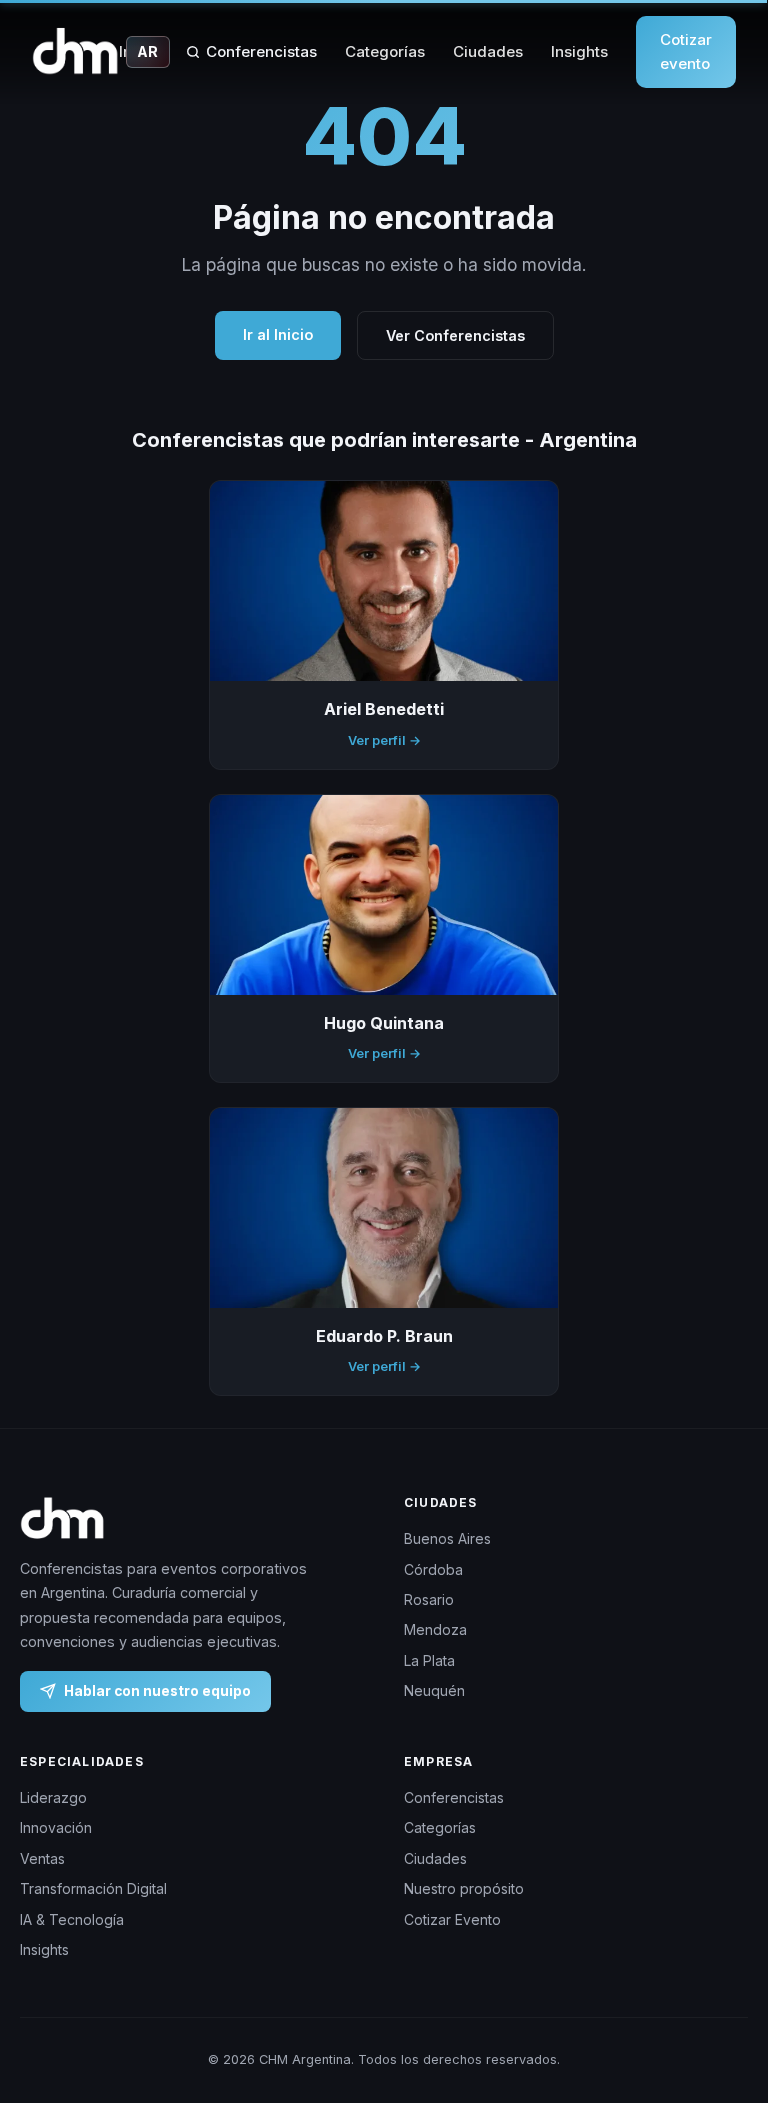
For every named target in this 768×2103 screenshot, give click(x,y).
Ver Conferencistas (455, 335)
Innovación (56, 1827)
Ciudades (488, 51)
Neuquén (434, 1690)
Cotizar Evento (452, 1919)
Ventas (42, 1858)
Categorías (385, 51)
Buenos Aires (447, 1538)
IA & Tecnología (72, 1919)
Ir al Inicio (278, 334)
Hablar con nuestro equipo (157, 1690)
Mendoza (435, 1629)
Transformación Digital (93, 1888)
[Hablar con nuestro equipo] (727, 2008)
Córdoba (433, 1569)
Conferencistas (261, 51)
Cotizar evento (686, 51)
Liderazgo (53, 1797)
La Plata (429, 1660)
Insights (579, 51)
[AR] (75, 52)
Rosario (429, 1599)
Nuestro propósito (464, 1888)
